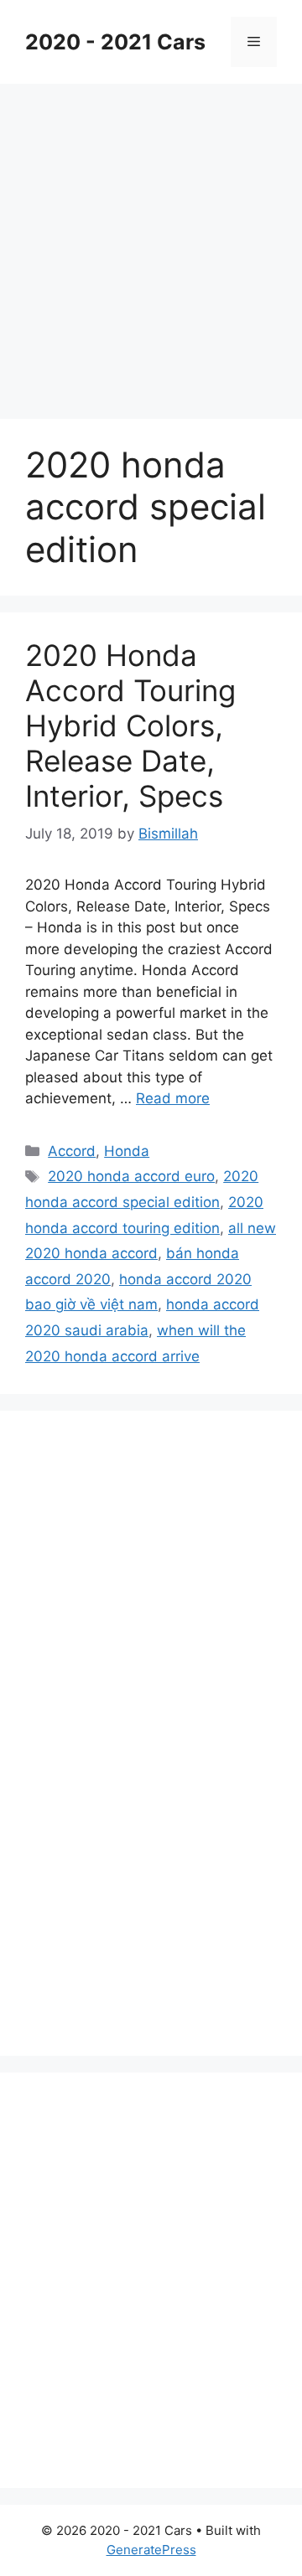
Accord (72, 1151)
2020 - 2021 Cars (115, 42)
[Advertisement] (151, 243)
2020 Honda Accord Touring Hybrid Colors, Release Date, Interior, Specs (130, 725)
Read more (173, 1098)
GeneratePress (151, 2550)
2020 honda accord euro (131, 1176)
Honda (127, 1151)
